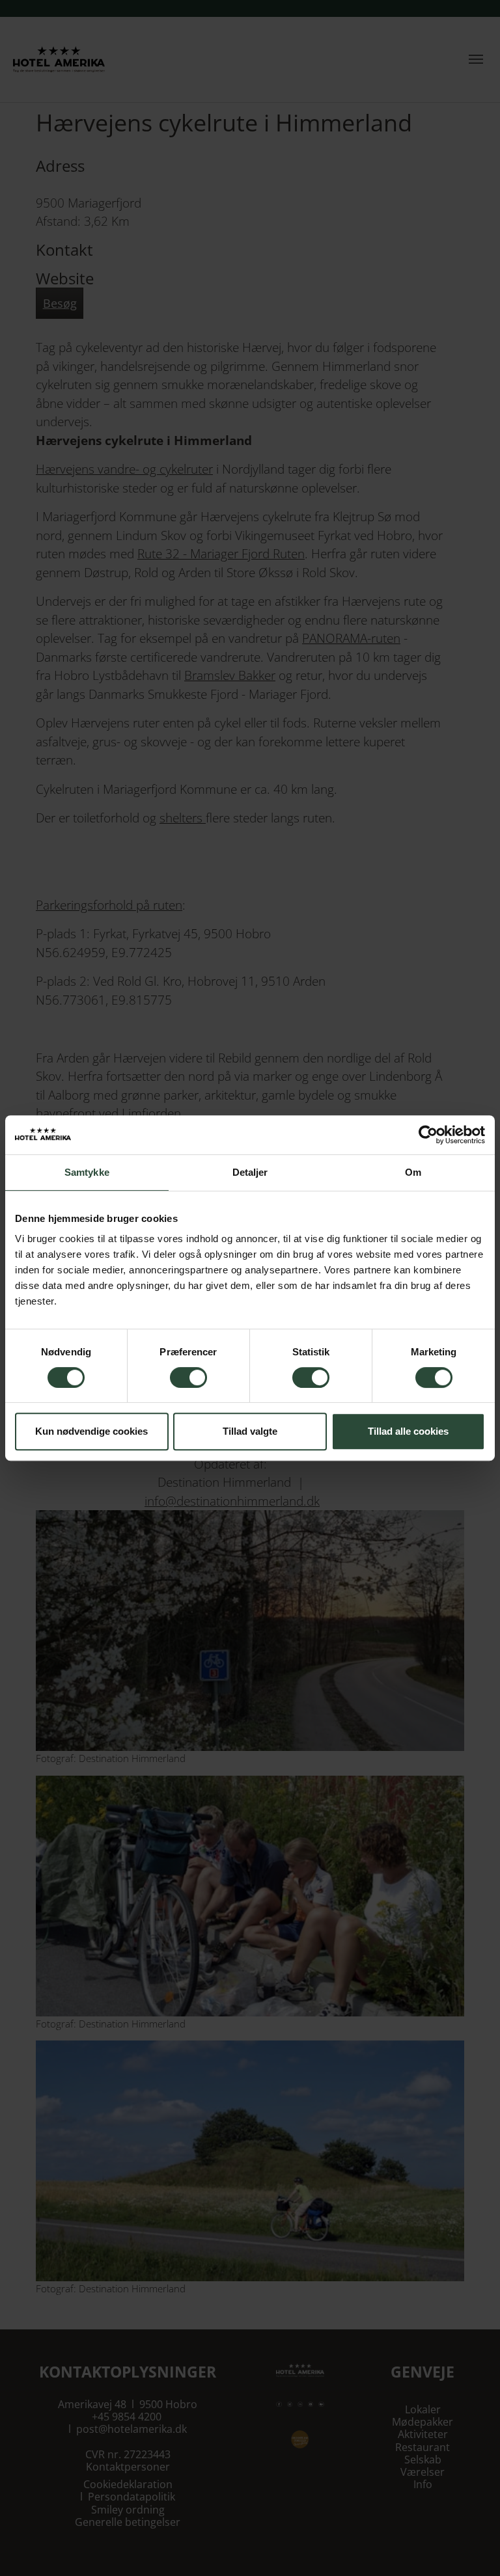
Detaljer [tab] (250, 1172)
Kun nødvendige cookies (91, 1431)
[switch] (188, 1377)
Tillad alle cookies (408, 1431)
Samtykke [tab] (87, 1172)
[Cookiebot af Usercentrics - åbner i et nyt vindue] (428, 1135)
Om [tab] (413, 1172)
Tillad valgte (250, 1431)
